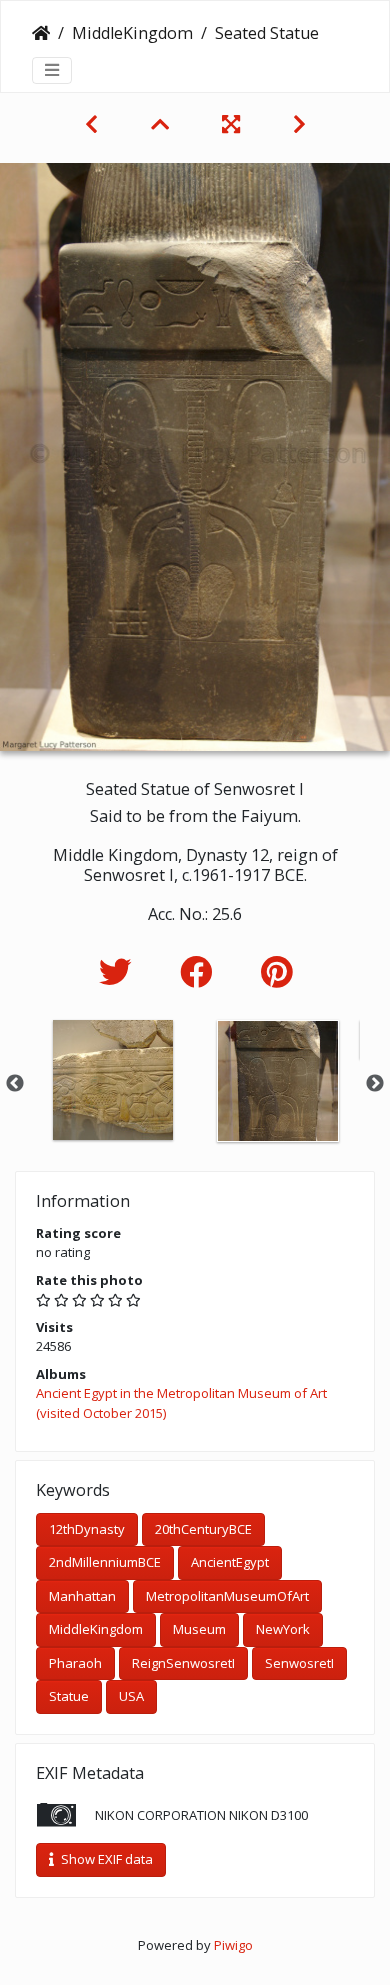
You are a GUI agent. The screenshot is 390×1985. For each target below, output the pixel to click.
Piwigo (233, 1945)
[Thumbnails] (162, 124)
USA (131, 1696)
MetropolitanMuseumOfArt (227, 1596)
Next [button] (375, 1084)
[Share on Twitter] (119, 971)
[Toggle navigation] (52, 70)
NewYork (283, 1629)
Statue (69, 1696)
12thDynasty (87, 1529)
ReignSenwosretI (183, 1663)
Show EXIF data (105, 1859)
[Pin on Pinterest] (276, 971)
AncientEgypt (230, 1562)
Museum (199, 1629)
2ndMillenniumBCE (105, 1562)
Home (41, 33)
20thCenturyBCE (203, 1529)
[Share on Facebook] (200, 971)
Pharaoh (75, 1663)
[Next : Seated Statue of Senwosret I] (299, 124)
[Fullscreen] (233, 124)
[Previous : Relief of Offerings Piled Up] (94, 124)
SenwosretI (299, 1663)
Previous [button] (15, 1084)
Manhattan (82, 1596)
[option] (112, 1080)
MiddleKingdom (132, 33)
